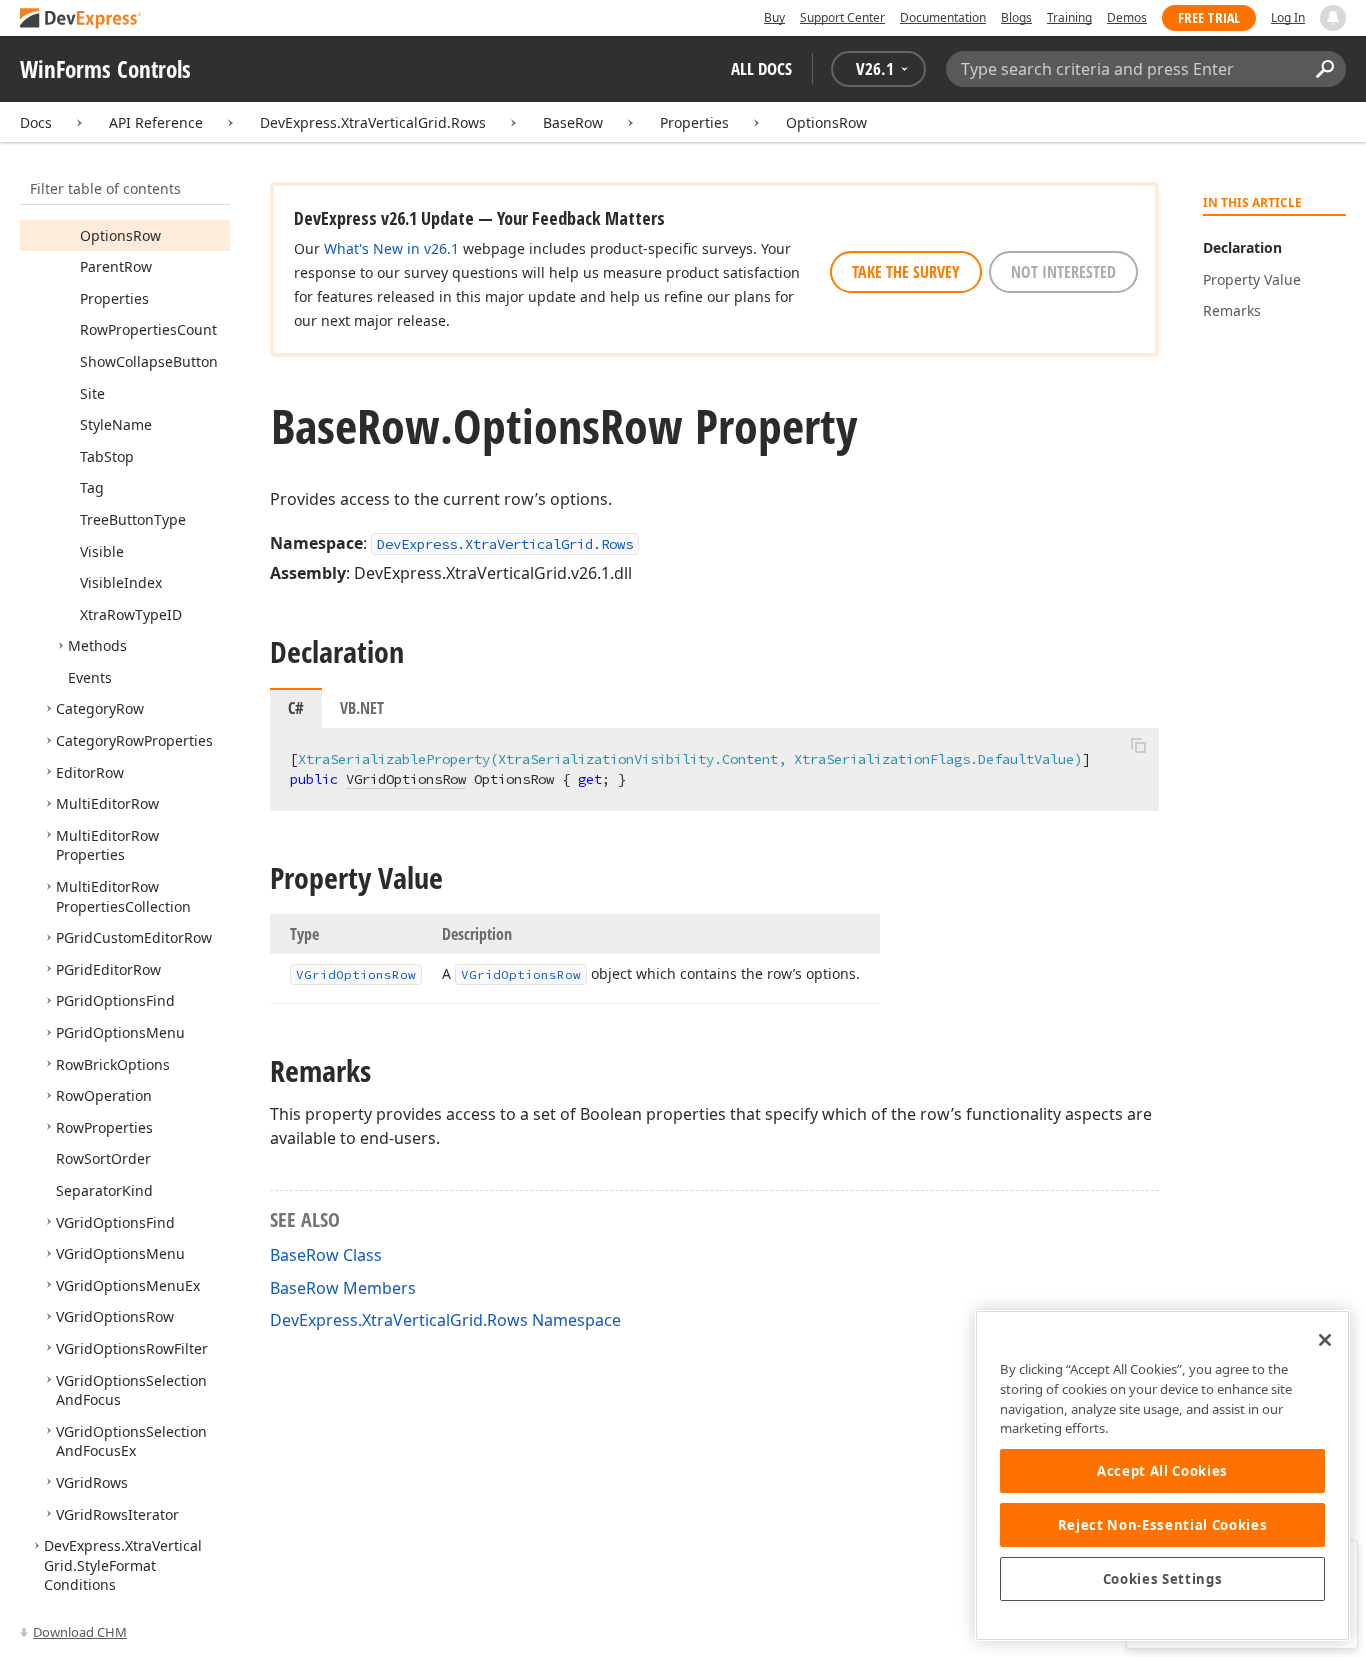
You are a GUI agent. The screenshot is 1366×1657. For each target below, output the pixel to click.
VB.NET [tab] (362, 708)
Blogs (1016, 17)
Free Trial (1209, 17)
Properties (694, 122)
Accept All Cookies (1162, 1471)
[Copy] (1138, 745)
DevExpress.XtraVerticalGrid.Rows (373, 122)
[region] (1162, 1475)
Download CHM (80, 1632)
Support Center (842, 17)
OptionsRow (826, 122)
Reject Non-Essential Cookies (1162, 1525)
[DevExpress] (81, 19)
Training (1069, 17)
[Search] (1324, 69)
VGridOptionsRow (406, 779)
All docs (761, 68)
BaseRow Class (326, 1255)
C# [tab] (296, 708)
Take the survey (906, 272)
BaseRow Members (343, 1288)
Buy (774, 17)
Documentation (943, 17)
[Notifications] (1333, 18)
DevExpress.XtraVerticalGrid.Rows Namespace (445, 1320)
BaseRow (573, 122)
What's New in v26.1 (391, 248)
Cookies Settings (1163, 1579)
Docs (36, 122)
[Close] (1325, 1340)
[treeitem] (120, 235)
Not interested (1063, 272)
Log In (1288, 17)
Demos (1127, 17)
